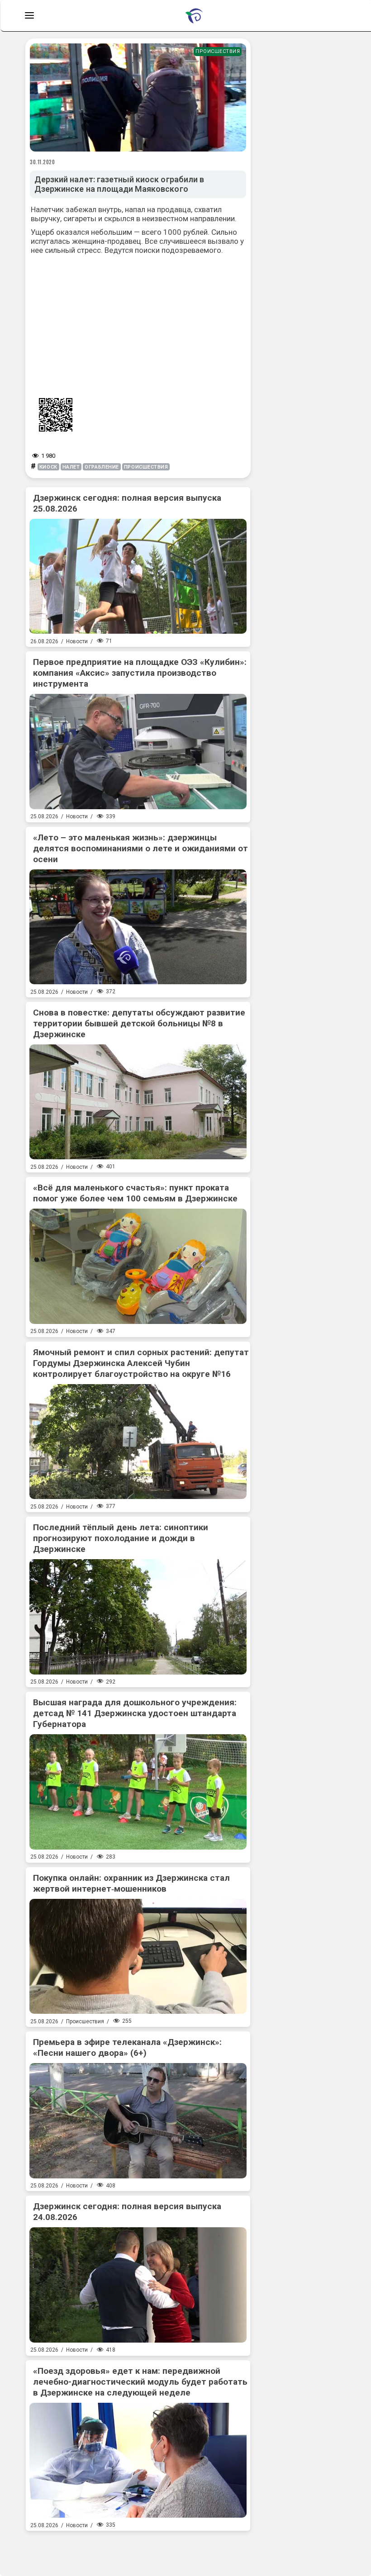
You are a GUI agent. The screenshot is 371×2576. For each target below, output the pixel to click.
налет (71, 467)
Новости (77, 641)
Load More (138, 2550)
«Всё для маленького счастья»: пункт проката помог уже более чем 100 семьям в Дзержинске (135, 1193)
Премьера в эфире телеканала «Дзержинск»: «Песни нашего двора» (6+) (127, 2047)
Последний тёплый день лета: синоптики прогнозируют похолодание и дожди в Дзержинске (121, 1538)
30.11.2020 (43, 162)
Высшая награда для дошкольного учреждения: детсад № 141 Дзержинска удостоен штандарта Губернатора (135, 1713)
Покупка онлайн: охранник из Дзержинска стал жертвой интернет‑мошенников (131, 1883)
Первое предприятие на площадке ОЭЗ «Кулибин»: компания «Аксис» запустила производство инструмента (140, 673)
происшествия (146, 467)
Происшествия (218, 51)
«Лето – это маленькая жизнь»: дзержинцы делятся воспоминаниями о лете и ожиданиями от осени (140, 848)
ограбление (102, 467)
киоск (48, 467)
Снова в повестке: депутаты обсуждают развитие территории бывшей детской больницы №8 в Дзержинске (139, 1023)
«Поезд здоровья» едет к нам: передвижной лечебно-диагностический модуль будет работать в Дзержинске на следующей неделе (140, 2382)
